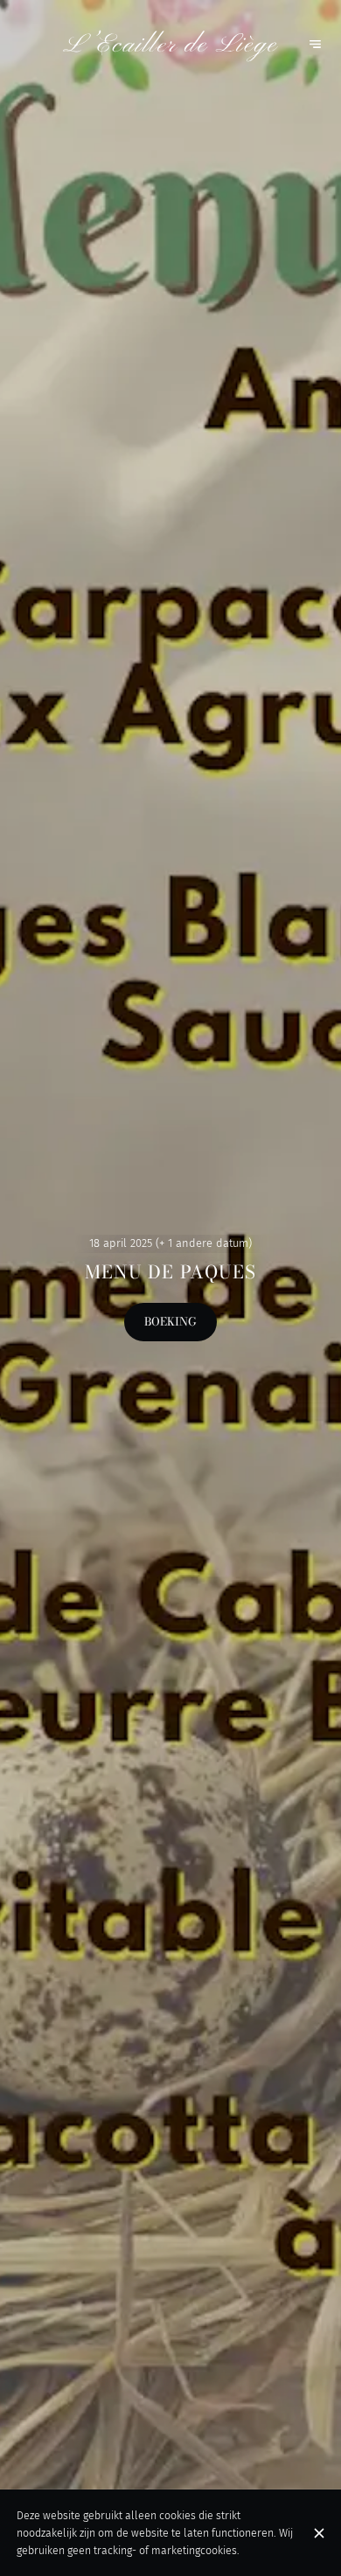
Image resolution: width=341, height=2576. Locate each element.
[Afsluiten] (319, 2533)
